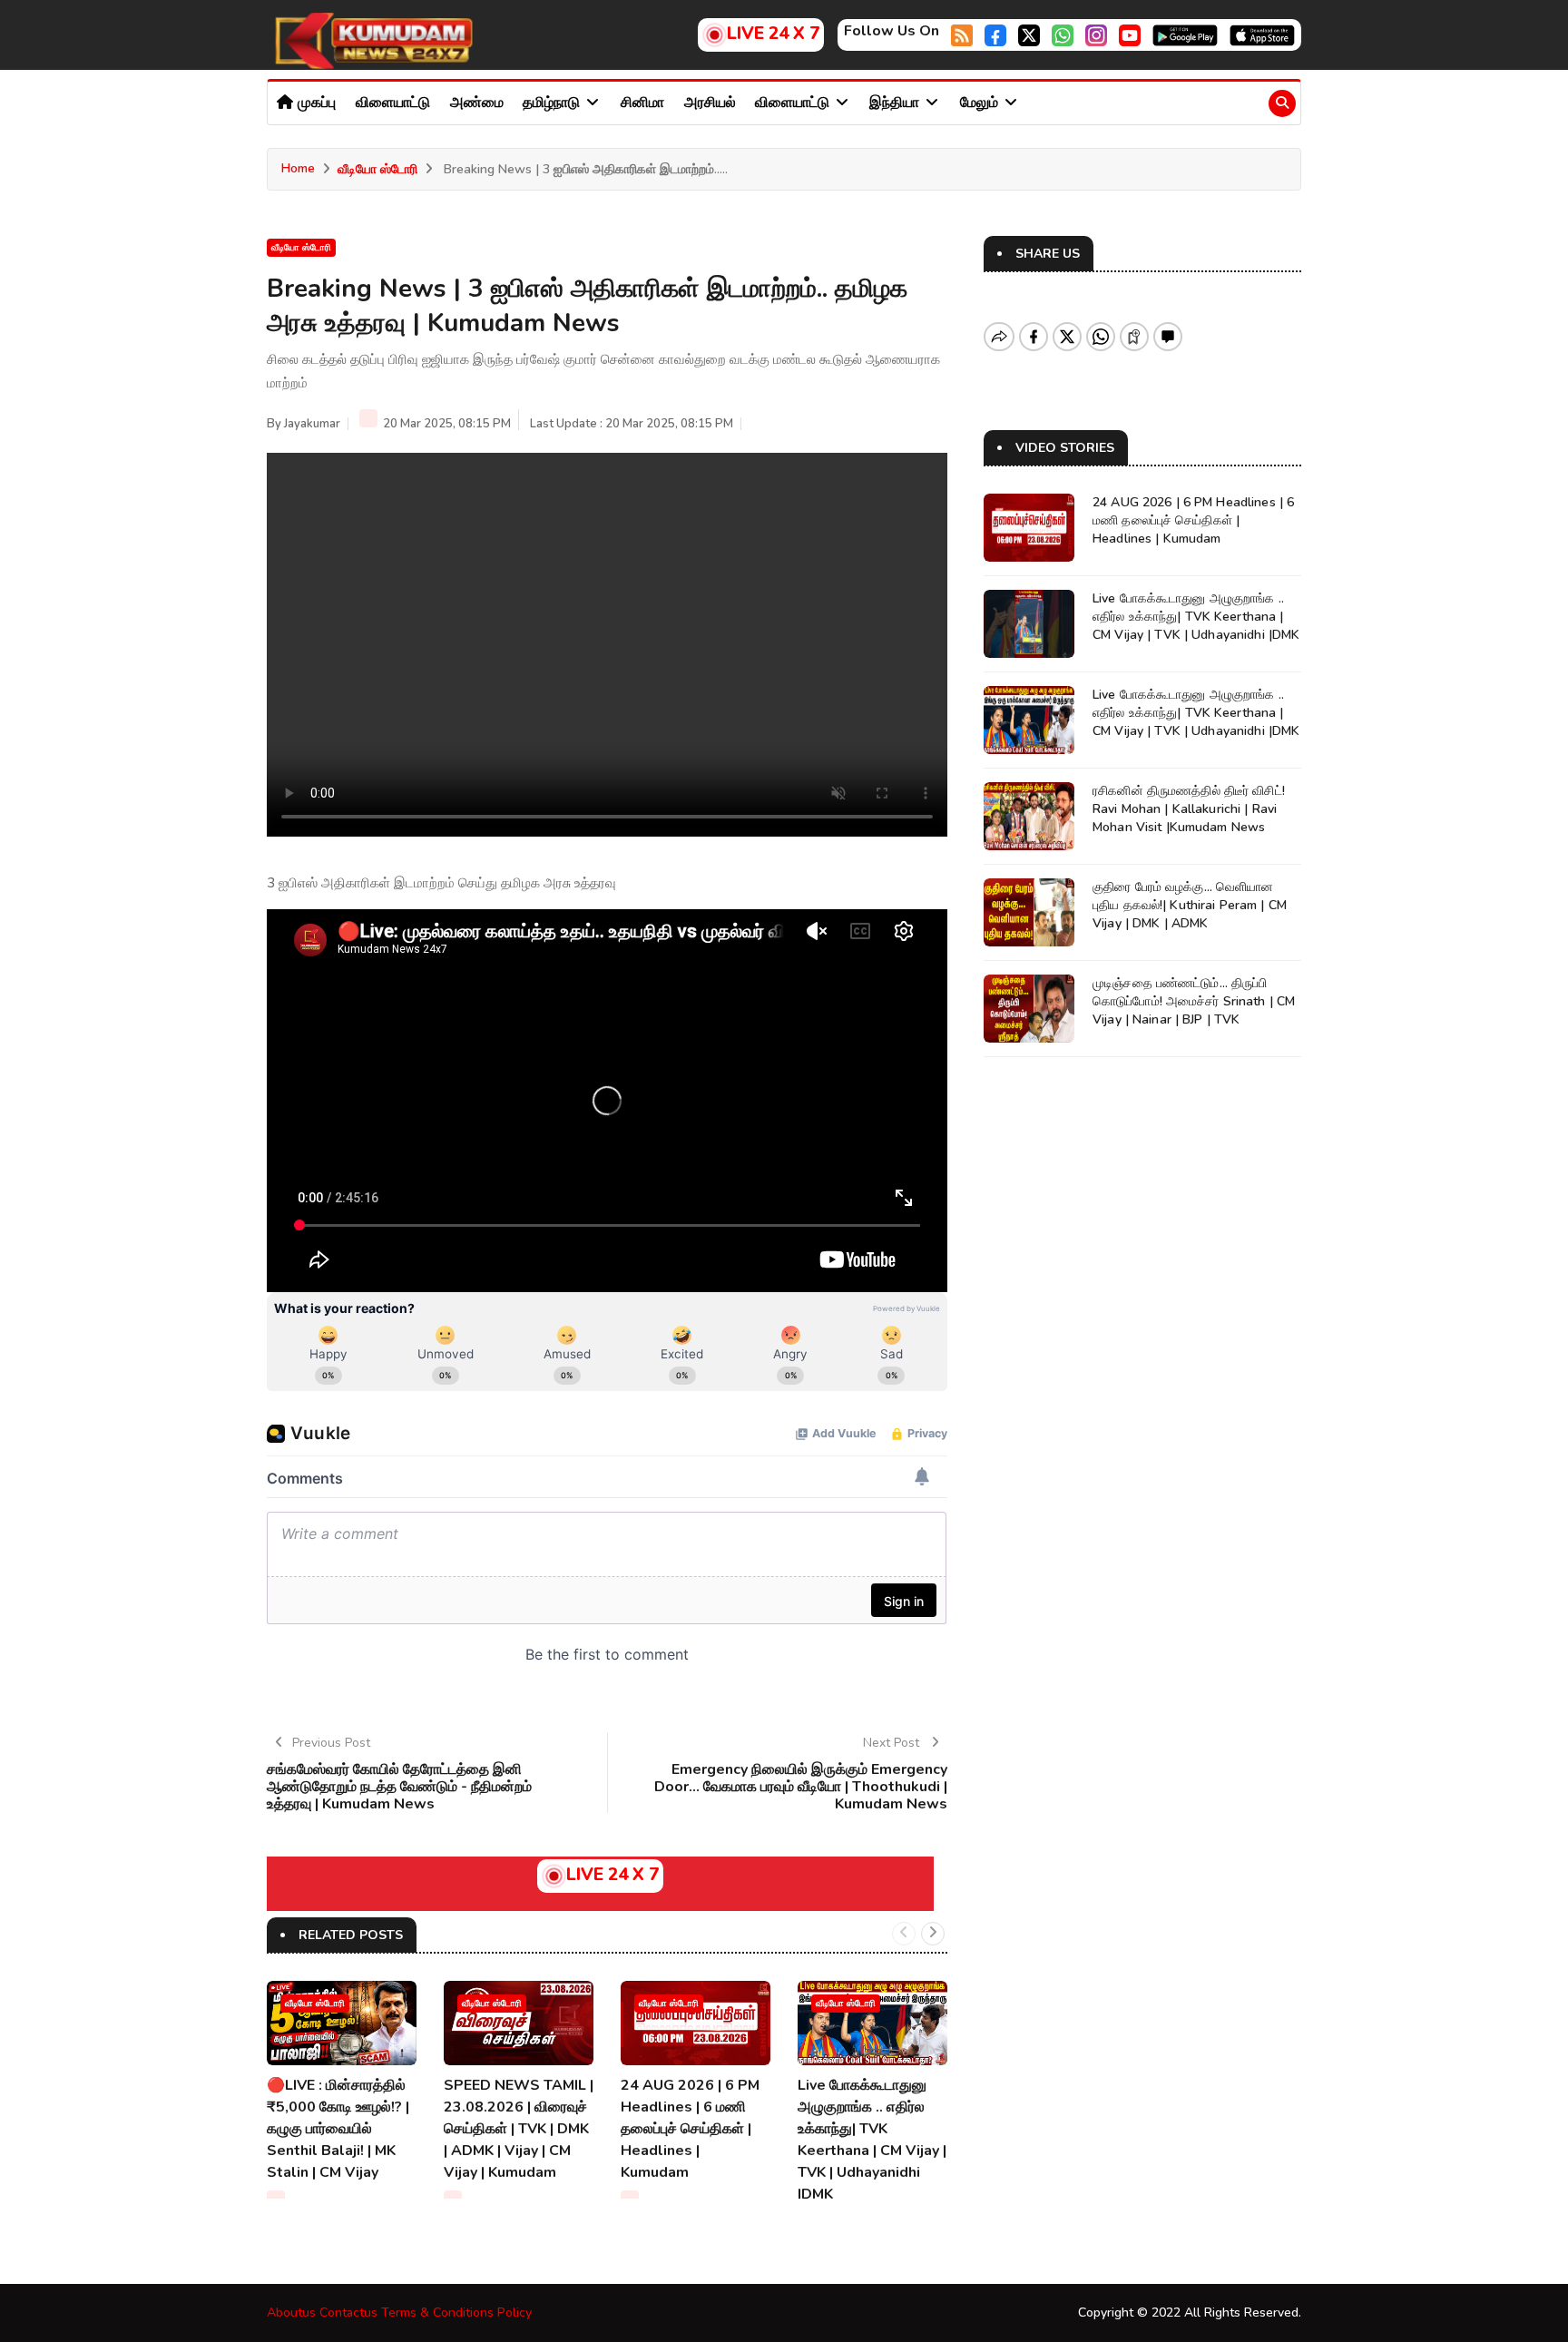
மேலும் (981, 103)
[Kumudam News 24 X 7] (371, 40)
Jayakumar (312, 424)
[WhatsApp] (1063, 34)
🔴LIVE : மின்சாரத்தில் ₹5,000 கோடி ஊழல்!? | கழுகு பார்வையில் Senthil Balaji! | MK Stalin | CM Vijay (338, 2129)
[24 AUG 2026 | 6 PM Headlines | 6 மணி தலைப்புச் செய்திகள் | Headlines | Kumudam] (696, 2023)
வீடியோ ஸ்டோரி (377, 169)
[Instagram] (1096, 34)
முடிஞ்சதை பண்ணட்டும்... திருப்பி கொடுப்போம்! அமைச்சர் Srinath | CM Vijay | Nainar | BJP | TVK (1194, 1001)
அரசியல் (710, 103)
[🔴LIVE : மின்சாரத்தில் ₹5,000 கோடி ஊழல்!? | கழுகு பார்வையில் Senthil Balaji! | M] (342, 2023)
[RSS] (962, 34)
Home (298, 168)
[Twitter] (1029, 34)
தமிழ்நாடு (553, 103)
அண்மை (477, 103)
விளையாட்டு (393, 103)
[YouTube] (1130, 34)
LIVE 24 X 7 (773, 34)
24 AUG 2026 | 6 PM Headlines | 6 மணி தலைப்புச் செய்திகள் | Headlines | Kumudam (690, 2129)
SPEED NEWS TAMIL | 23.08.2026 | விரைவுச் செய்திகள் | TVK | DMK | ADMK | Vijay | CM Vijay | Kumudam (519, 2129)
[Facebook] (995, 34)
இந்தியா (896, 103)
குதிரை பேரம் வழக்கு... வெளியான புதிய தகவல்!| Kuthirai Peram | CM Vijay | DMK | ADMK (1190, 905)
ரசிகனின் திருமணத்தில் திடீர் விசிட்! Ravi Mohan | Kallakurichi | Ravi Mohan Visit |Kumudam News (1189, 809)
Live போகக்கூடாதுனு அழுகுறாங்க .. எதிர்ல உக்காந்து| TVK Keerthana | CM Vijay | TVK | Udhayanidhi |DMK (1196, 617)
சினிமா (642, 103)
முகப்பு (315, 103)
